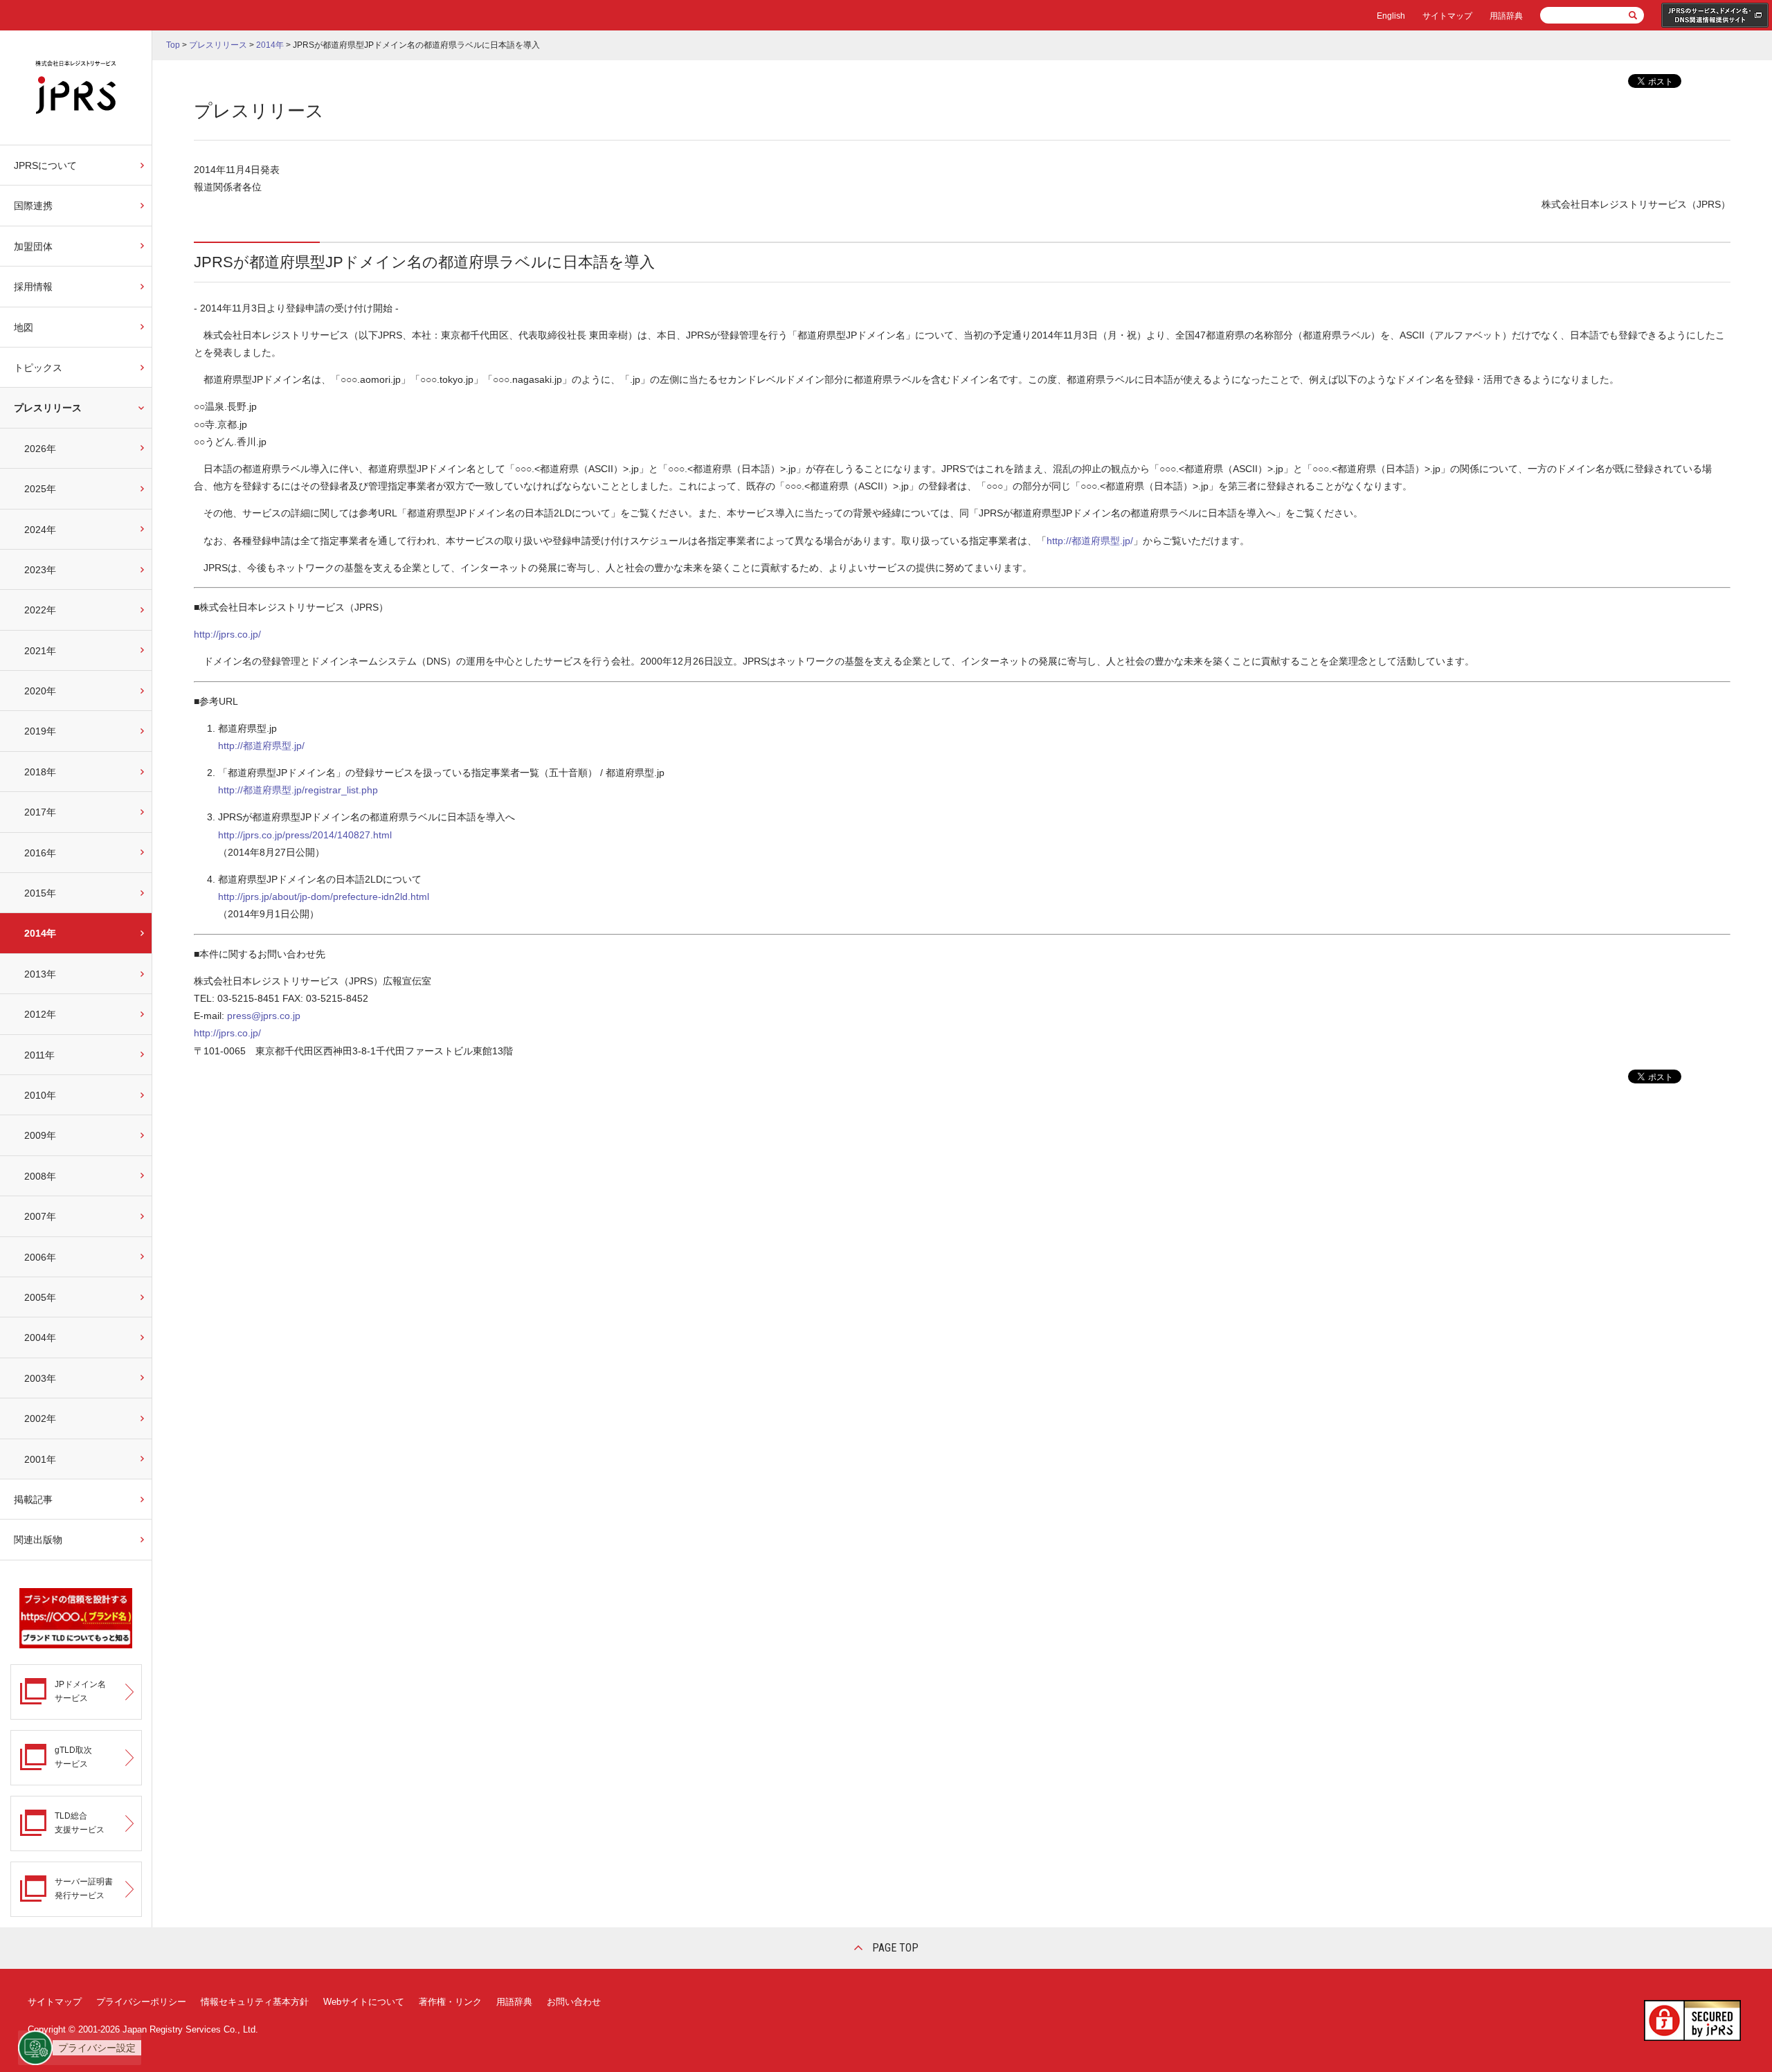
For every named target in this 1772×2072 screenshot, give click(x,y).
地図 (24, 327)
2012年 (40, 1014)
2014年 (40, 933)
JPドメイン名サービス (80, 1691)
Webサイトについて (364, 2002)
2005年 (40, 1297)
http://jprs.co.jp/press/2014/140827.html (305, 835)
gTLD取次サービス (73, 1757)
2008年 (40, 1176)
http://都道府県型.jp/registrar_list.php (298, 790)
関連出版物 (38, 1540)
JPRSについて (45, 165)
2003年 (40, 1378)
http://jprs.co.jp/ (227, 634)
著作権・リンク (450, 2002)
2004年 (40, 1337)
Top (173, 45)
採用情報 (33, 287)
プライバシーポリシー (141, 2002)
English (1391, 16)
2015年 (40, 893)
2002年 (40, 1418)
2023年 (40, 570)
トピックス (38, 368)
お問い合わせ (574, 2002)
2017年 (40, 812)
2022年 (40, 610)
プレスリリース (48, 408)
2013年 (40, 974)
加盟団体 (33, 246)
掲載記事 (33, 1499)
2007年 (40, 1216)
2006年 (40, 1257)
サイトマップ (1447, 16)
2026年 (40, 449)
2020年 (40, 691)
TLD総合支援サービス (80, 1822)
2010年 (40, 1095)
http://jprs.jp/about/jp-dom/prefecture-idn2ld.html (324, 897)
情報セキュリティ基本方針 (255, 2002)
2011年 (39, 1055)
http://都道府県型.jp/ (1090, 541)
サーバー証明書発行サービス (84, 1888)
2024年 (40, 530)
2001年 (40, 1459)
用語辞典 (1506, 16)
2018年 (40, 772)
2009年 (40, 1135)
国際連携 (33, 206)
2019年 (40, 731)
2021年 (40, 651)
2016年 (40, 853)
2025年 (40, 489)
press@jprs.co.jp (264, 1016)
